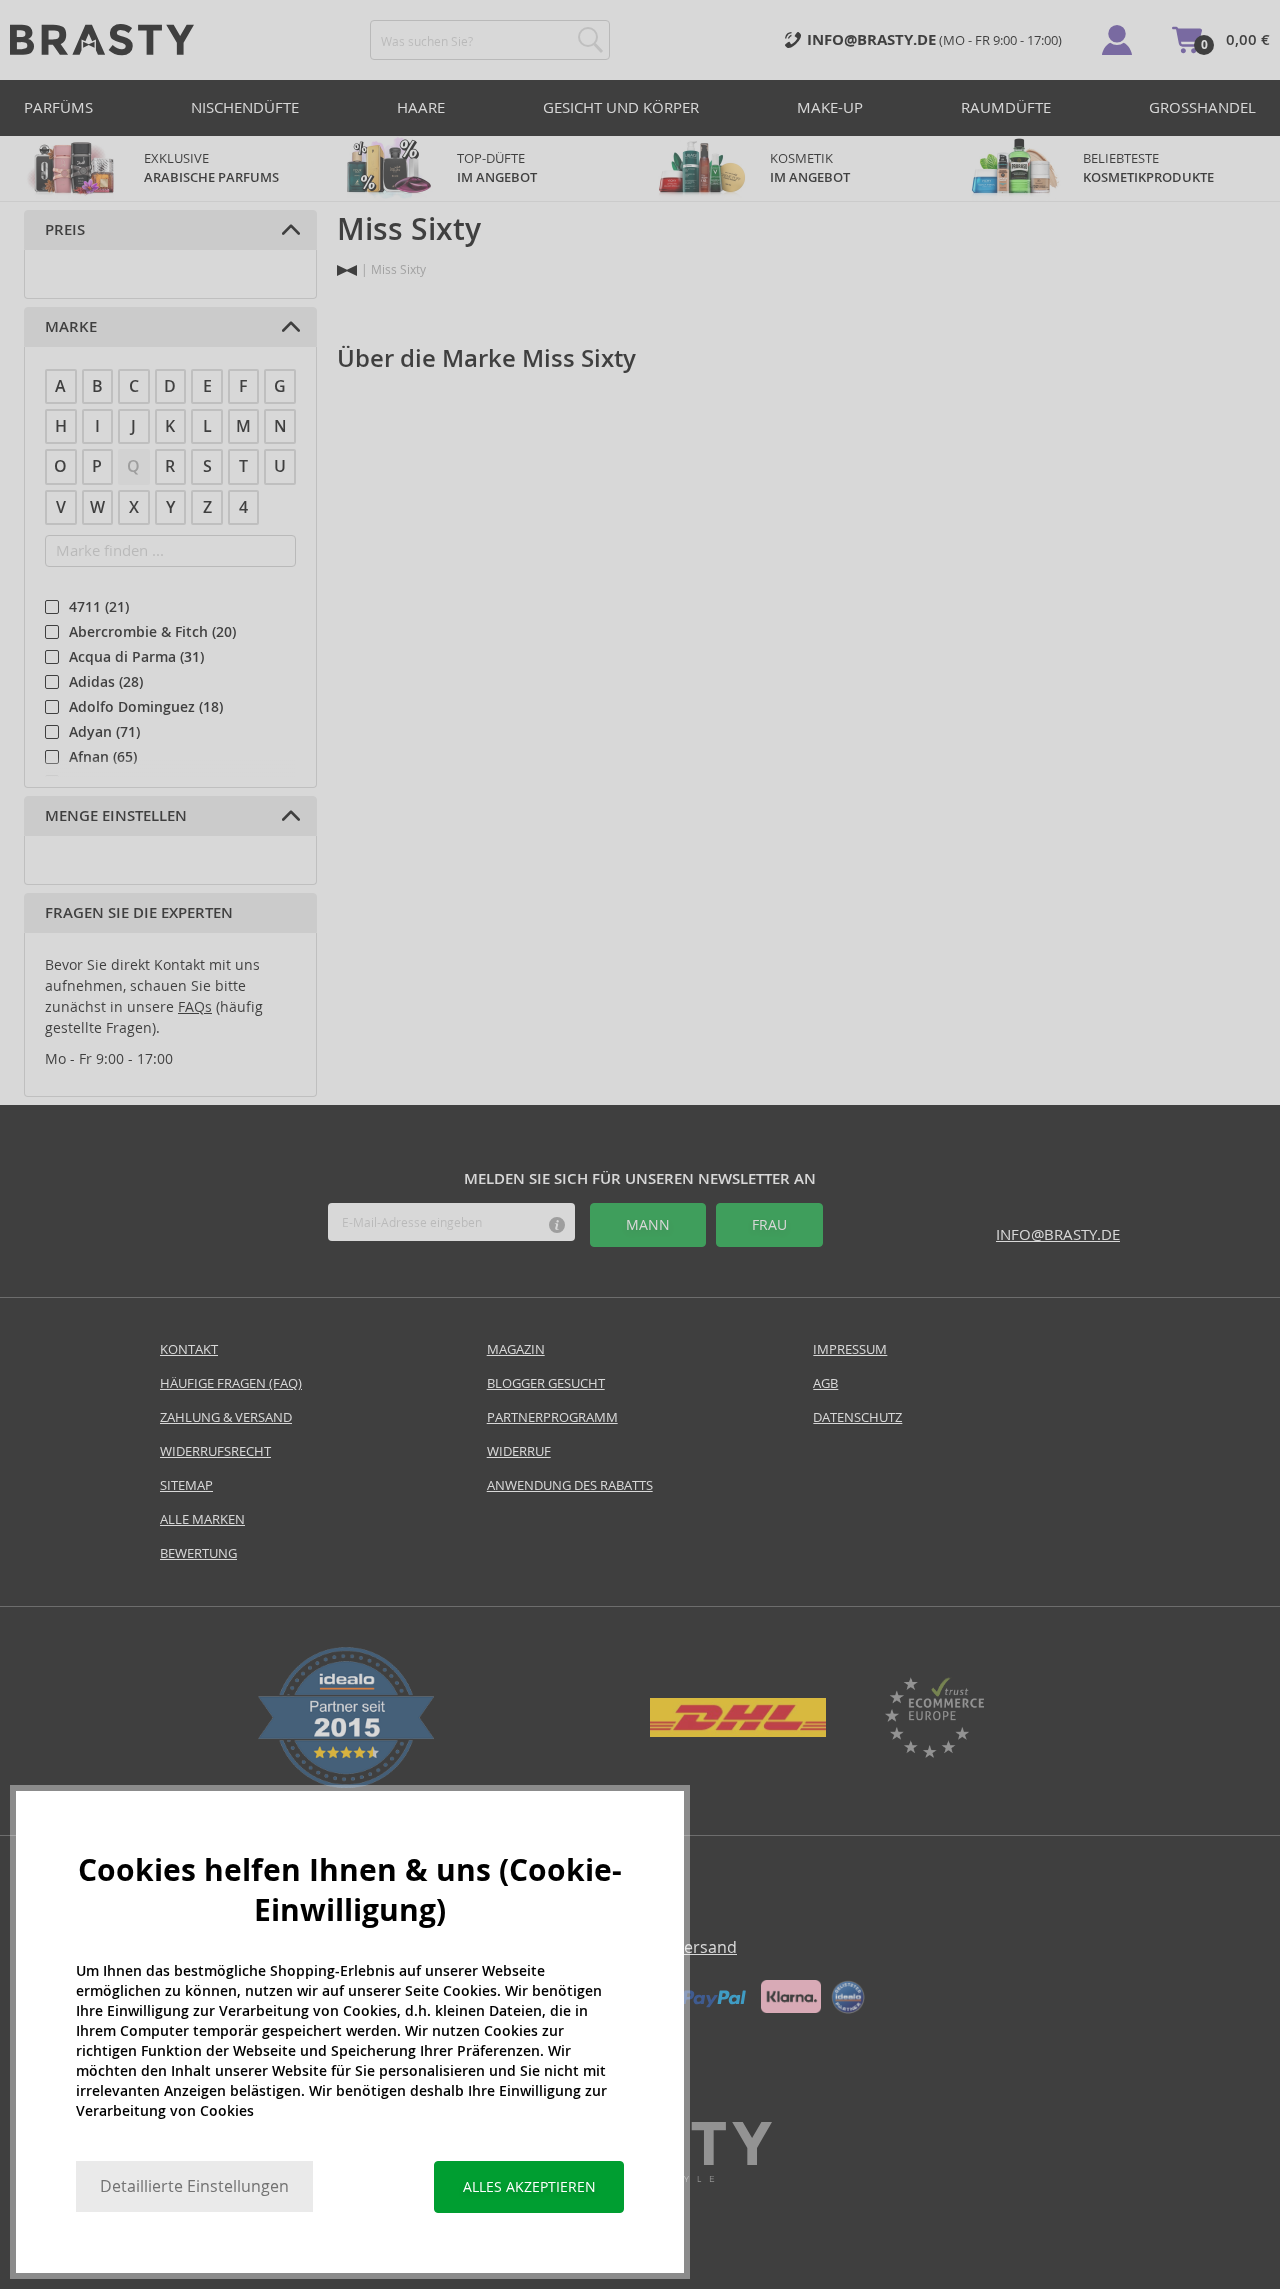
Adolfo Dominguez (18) (146, 707)
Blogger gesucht (546, 1383)
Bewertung (198, 1553)
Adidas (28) (106, 682)
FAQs (195, 1007)
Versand (705, 1947)
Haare (421, 107)
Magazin (516, 1349)
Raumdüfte (1006, 107)
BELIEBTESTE (1148, 168)
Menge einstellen (116, 816)
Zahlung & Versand (226, 1417)
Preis (65, 230)
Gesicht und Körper (621, 107)
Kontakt (189, 1349)
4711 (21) (99, 607)
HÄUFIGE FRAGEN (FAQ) (231, 1383)
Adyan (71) (104, 732)
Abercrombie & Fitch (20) (152, 632)
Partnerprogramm (552, 1417)
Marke (71, 327)
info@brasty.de (1058, 1234)
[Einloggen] (1117, 40)
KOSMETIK (810, 168)
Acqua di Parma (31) (136, 657)
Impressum (850, 1349)
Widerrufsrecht (215, 1451)
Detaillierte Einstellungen (194, 2186)
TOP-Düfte (497, 168)
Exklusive (211, 168)
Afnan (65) (103, 757)
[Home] (347, 270)
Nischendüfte (245, 107)
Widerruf (519, 1451)
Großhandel (1202, 107)
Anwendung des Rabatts (570, 1485)
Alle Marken (202, 1519)
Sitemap (186, 1485)
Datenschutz (857, 1417)
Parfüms (58, 107)
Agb (825, 1383)
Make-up (830, 107)
